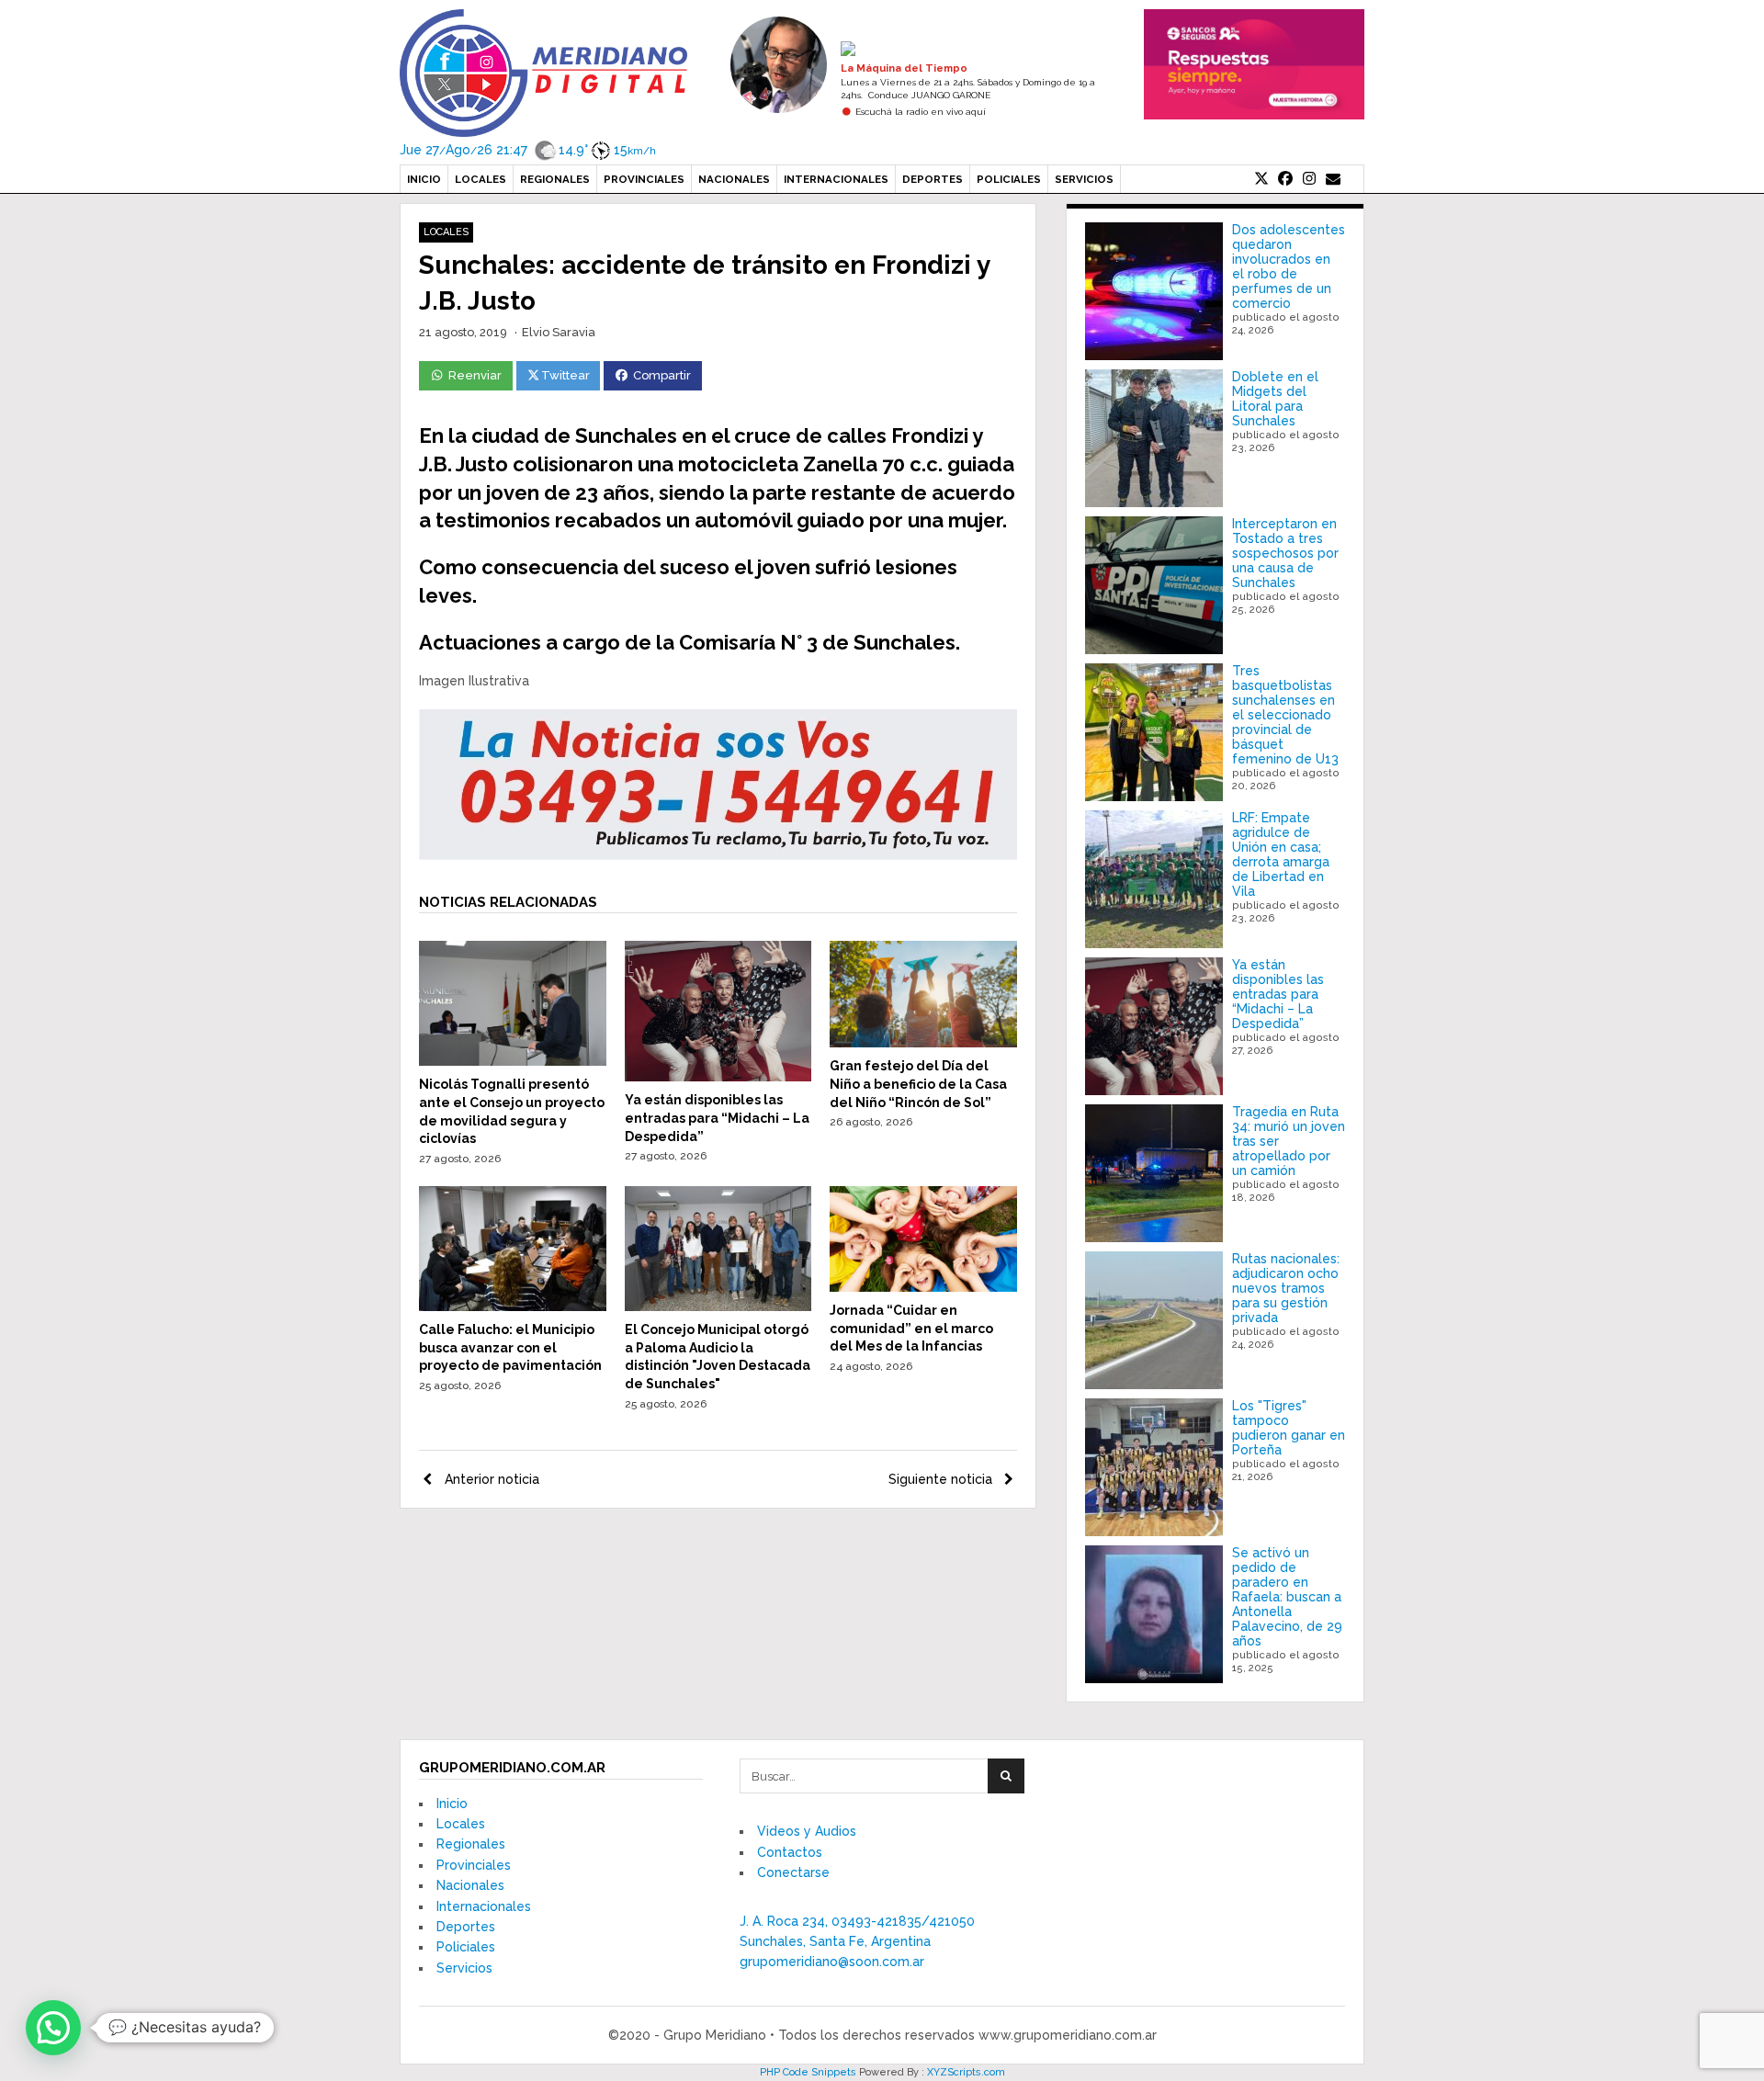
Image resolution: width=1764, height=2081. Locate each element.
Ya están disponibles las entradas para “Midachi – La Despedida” (717, 1118)
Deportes (933, 179)
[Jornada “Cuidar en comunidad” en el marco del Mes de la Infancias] (923, 1287)
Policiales (1009, 179)
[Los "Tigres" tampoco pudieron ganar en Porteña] (1154, 1467)
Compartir (662, 375)
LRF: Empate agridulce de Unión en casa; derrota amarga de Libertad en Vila (1281, 854)
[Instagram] (1309, 179)
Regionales (555, 179)
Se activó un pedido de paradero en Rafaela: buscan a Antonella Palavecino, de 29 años (1287, 1597)
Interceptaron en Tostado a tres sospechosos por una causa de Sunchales (1285, 553)
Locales (481, 179)
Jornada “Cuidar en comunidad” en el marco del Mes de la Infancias (911, 1328)
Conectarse (793, 1872)
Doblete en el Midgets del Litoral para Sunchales (1275, 399)
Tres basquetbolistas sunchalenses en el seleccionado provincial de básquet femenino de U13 (1285, 715)
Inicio (424, 179)
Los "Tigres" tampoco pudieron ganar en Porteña (1289, 1428)
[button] (53, 2028)
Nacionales (734, 179)
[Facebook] (1285, 179)
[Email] (1333, 179)
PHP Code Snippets (808, 2072)
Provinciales (644, 179)
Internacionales (836, 179)
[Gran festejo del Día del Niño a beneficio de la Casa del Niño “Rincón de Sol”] (923, 1043)
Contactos (790, 1852)
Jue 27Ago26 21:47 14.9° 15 (528, 150)
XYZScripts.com (966, 2072)
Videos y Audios (807, 1831)
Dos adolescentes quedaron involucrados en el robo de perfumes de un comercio (1289, 266)
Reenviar (475, 375)
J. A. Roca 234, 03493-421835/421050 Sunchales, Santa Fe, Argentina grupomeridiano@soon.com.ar (857, 1942)
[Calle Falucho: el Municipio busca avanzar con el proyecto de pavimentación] (513, 1306)
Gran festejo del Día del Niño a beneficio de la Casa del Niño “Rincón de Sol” (918, 1084)
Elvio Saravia (559, 332)
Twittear (565, 375)
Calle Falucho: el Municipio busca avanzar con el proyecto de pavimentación (510, 1347)
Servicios (1084, 179)
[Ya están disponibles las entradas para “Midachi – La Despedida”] (718, 1077)
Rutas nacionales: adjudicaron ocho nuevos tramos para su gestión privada (1286, 1288)
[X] (1261, 179)
